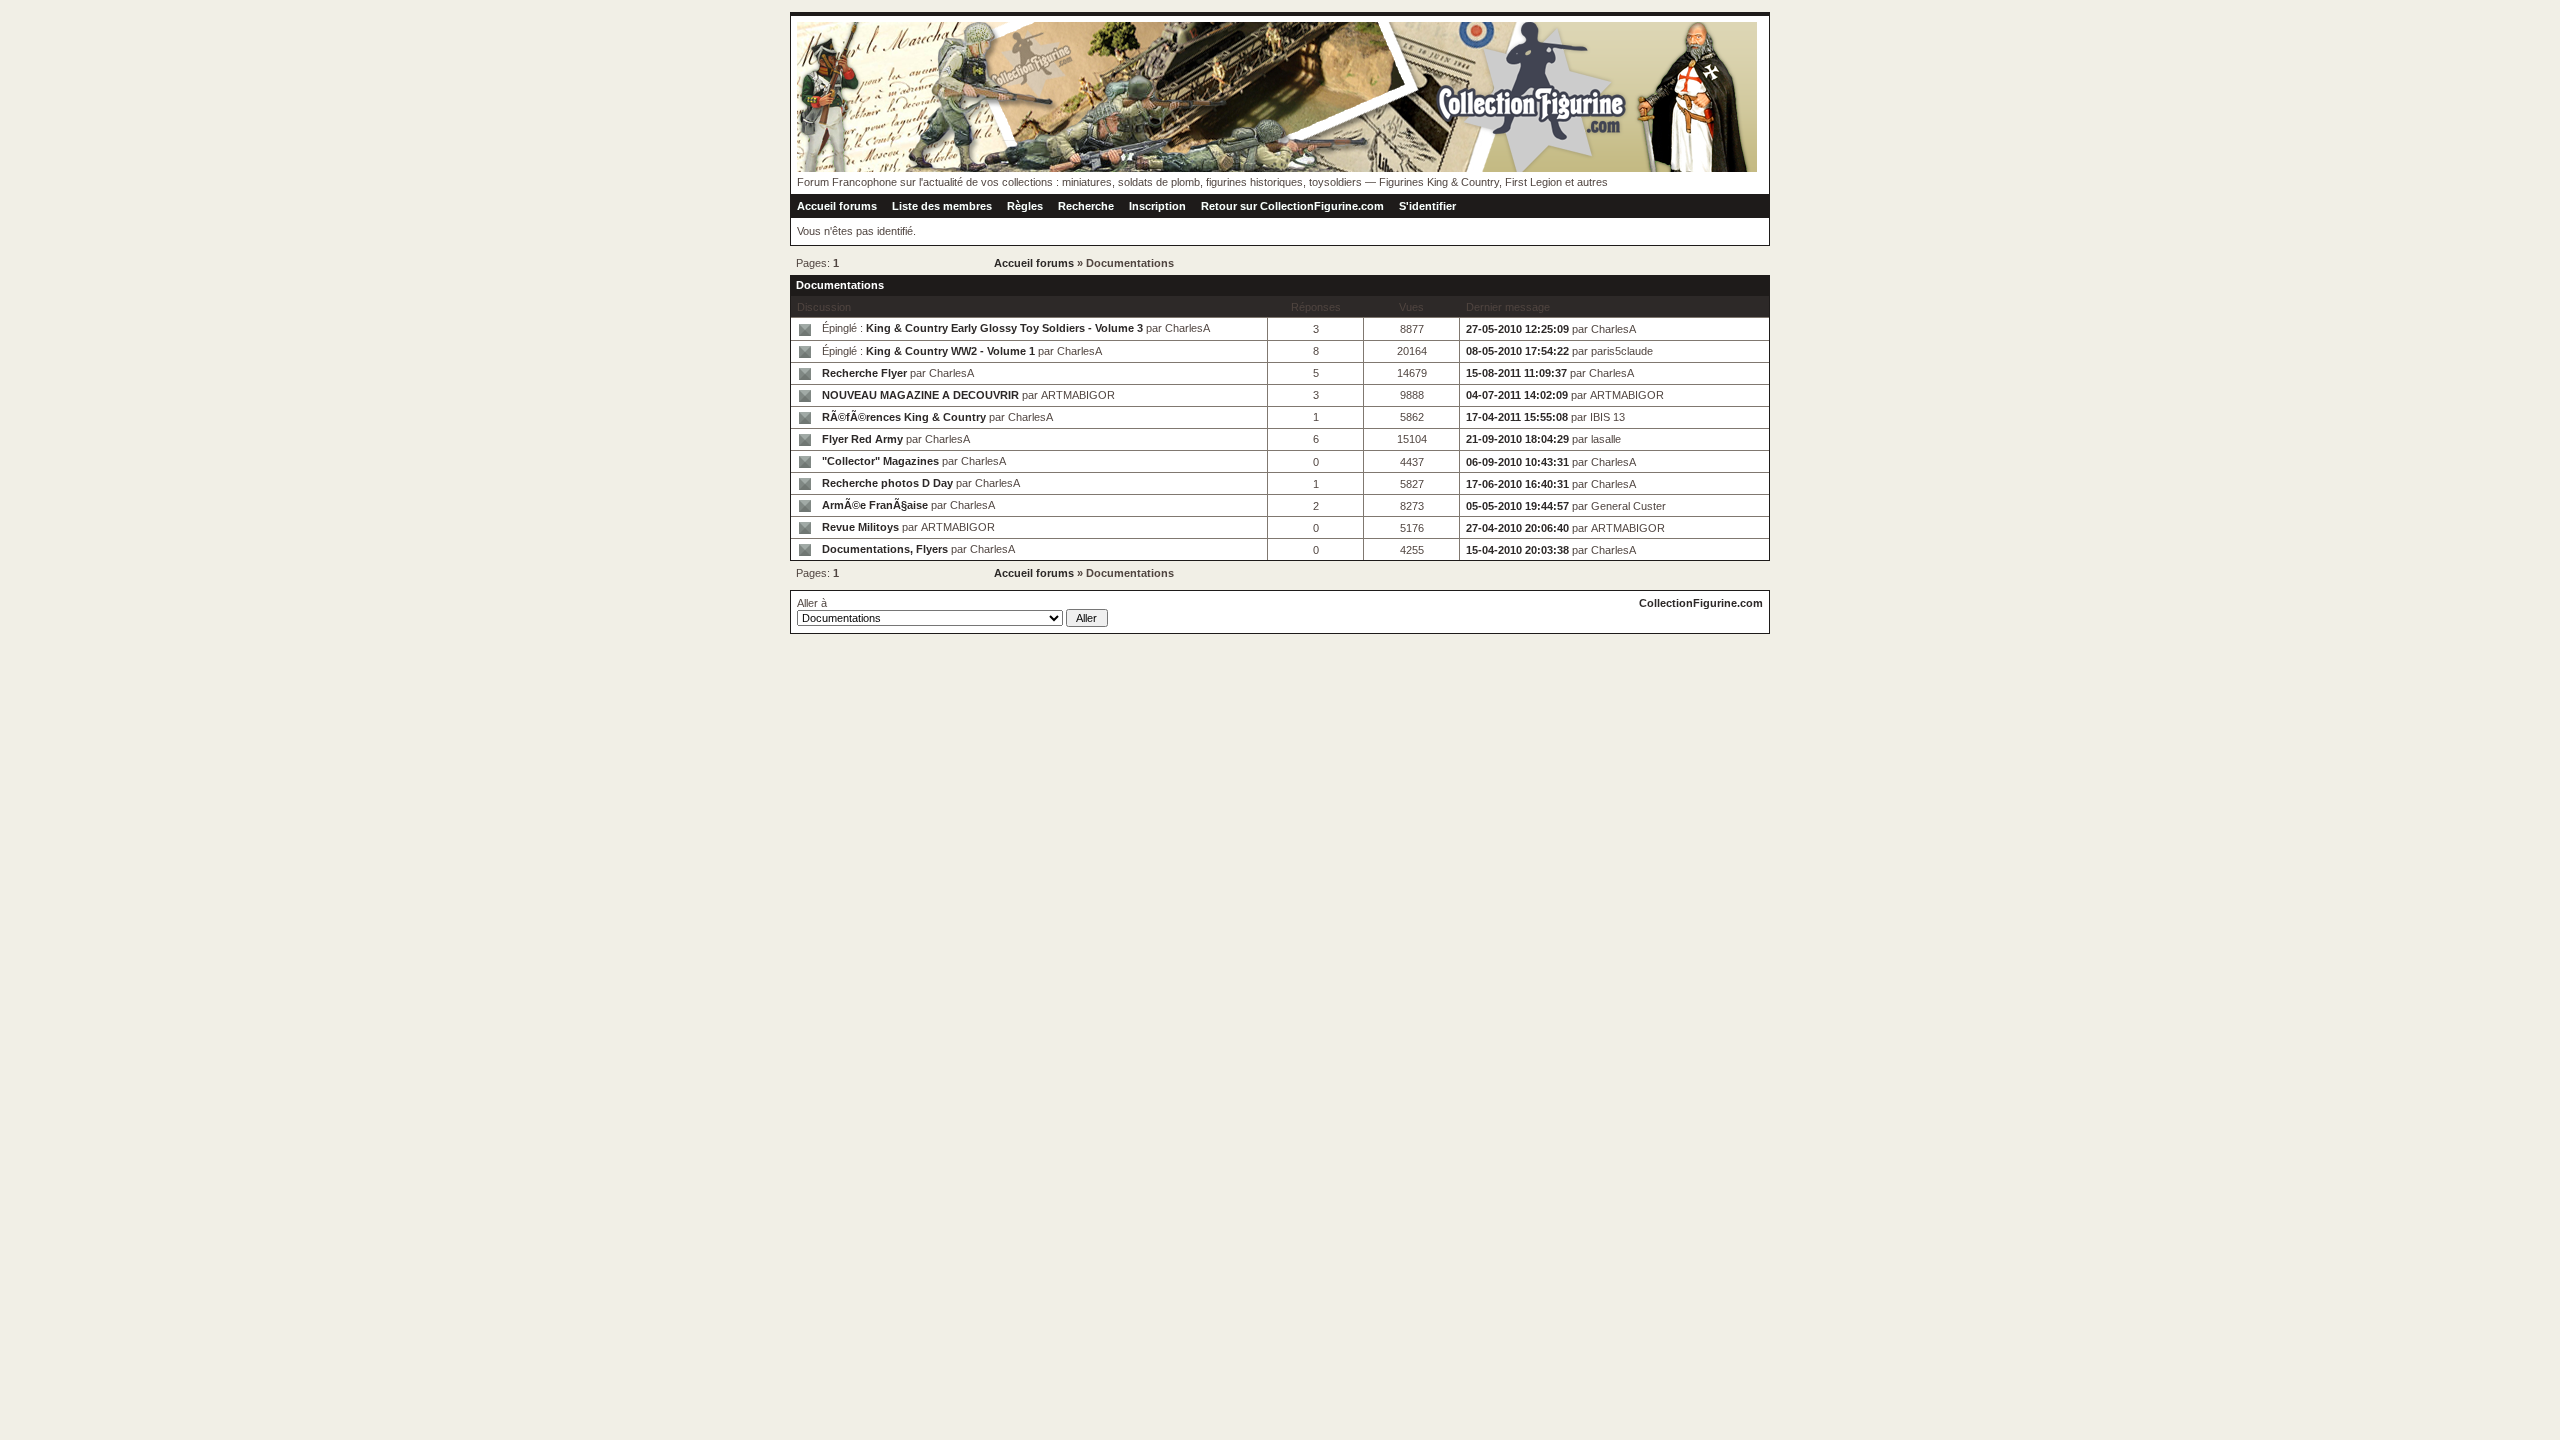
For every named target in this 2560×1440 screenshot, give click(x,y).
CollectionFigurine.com (1701, 603)
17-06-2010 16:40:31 (1517, 484)
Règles (1025, 206)
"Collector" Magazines (880, 461)
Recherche (1086, 206)
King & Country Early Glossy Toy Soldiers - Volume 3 (1004, 328)
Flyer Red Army (862, 439)
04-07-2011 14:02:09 (1517, 395)
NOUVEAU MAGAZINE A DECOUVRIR (920, 395)
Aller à (812, 603)
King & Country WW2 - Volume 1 (950, 351)
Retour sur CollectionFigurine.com (1292, 206)
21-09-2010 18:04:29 (1517, 439)
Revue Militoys (860, 527)
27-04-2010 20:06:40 (1517, 528)
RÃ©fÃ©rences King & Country (904, 417)
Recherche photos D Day (887, 483)
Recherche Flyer (864, 373)
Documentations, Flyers (885, 549)
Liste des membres (942, 206)
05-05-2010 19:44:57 (1517, 506)
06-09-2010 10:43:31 (1517, 462)
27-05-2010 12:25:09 (1517, 329)
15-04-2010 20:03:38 (1517, 550)
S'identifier (1427, 206)
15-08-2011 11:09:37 (1516, 373)
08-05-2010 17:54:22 (1517, 351)
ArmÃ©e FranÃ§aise (875, 505)
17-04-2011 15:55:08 (1517, 417)
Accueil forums (837, 206)
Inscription (1157, 206)
